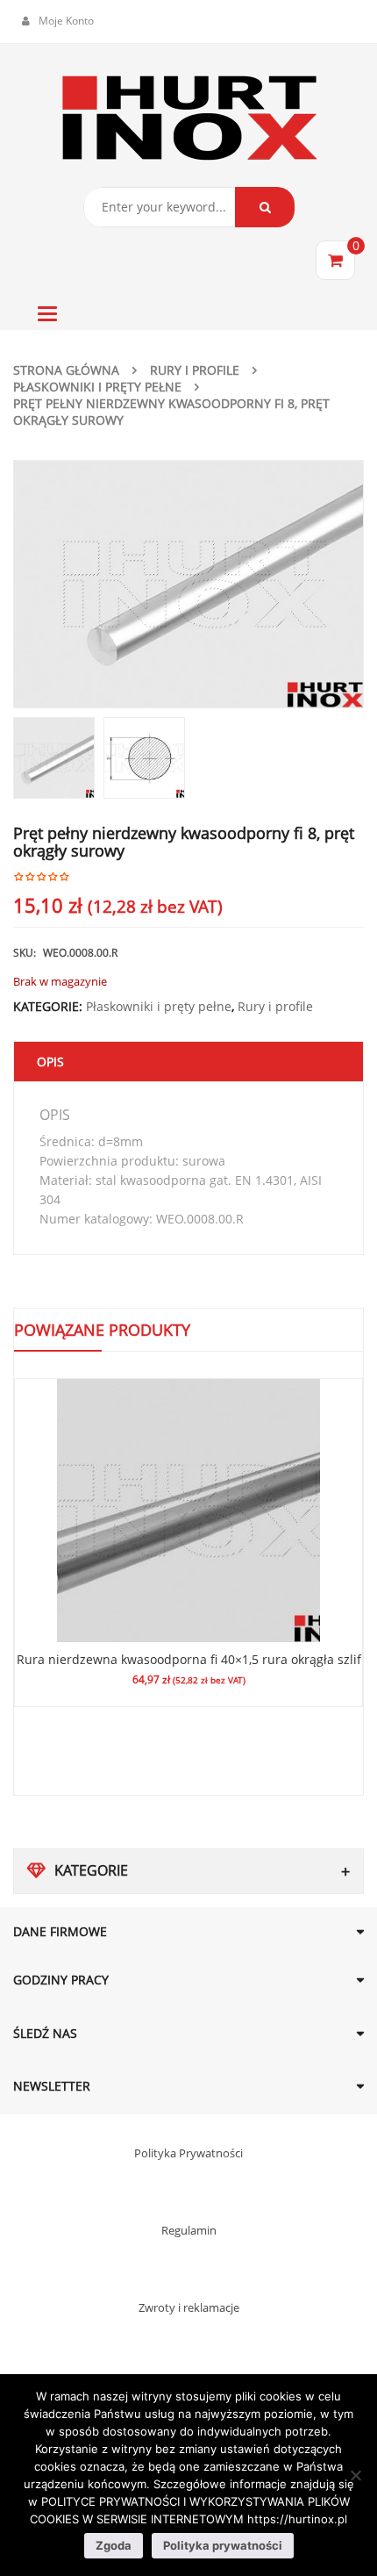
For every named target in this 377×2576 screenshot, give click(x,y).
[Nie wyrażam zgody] (355, 2475)
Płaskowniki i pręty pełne (97, 387)
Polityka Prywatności (188, 2153)
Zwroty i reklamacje (189, 2307)
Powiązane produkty (102, 1330)
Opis (50, 1062)
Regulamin (189, 2230)
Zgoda (114, 2545)
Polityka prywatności (223, 2545)
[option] (188, 584)
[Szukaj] (265, 207)
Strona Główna (66, 370)
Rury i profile (195, 370)
